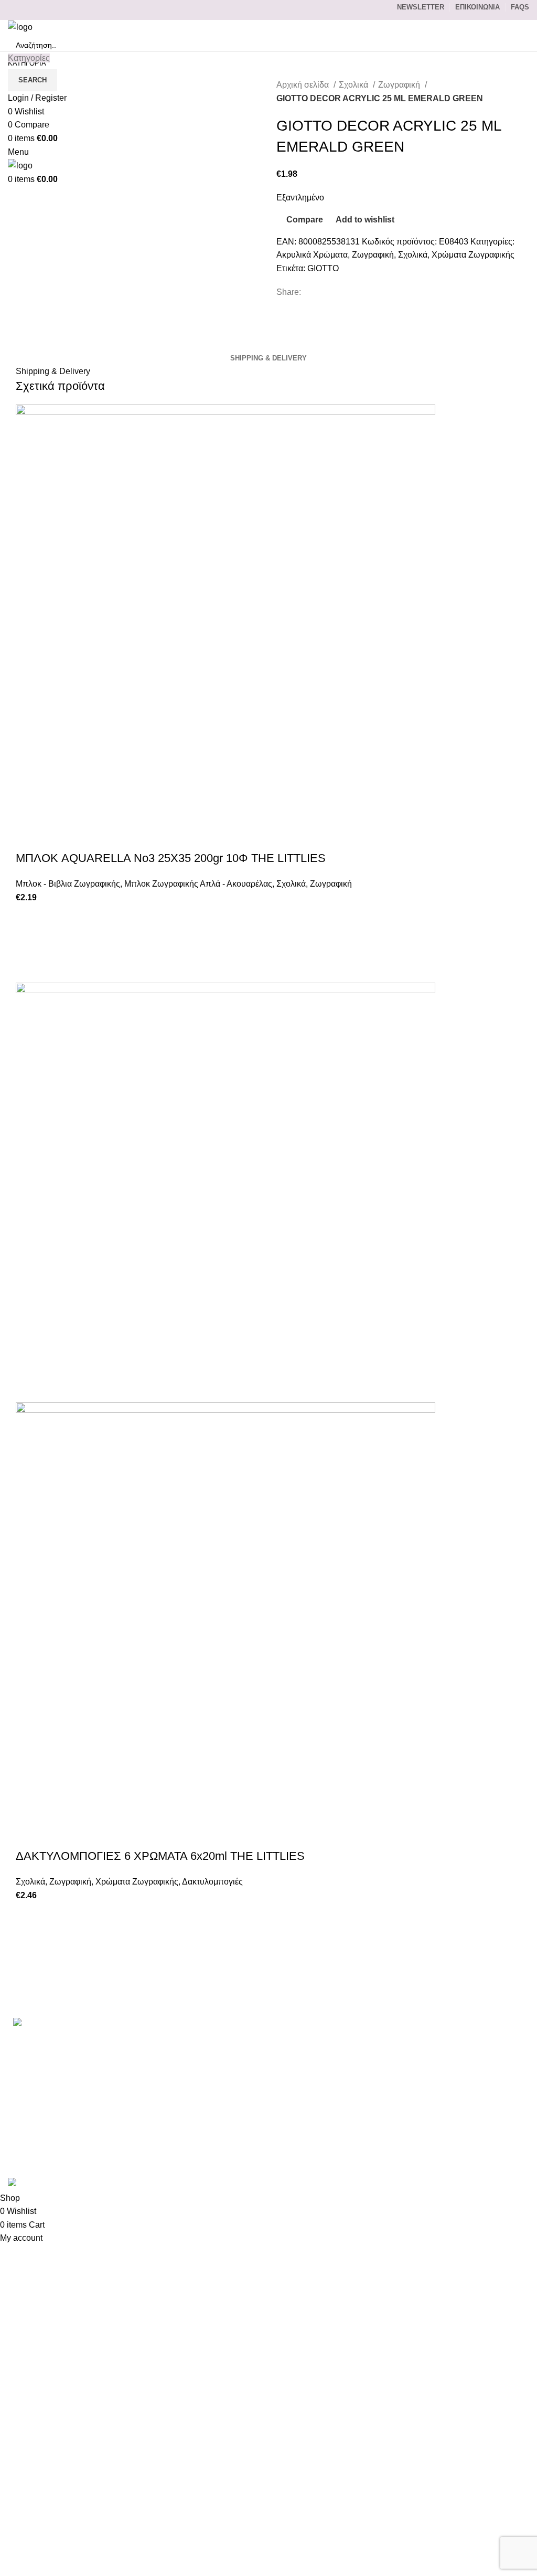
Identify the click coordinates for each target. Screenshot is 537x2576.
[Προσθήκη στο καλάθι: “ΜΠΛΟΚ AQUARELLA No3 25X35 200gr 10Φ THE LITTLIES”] (29, 943)
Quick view (29, 970)
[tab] (268, 358)
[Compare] (29, 837)
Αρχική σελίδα (304, 85)
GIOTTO (323, 268)
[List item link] (89, 2070)
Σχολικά (355, 85)
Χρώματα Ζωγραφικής (473, 255)
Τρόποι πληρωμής (401, 2059)
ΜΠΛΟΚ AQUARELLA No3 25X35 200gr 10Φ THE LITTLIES (171, 858)
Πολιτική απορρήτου (404, 2099)
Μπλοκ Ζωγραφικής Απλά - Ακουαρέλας (198, 884)
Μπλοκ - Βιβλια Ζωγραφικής (68, 884)
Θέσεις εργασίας (396, 2138)
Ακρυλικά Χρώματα (312, 255)
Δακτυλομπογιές (212, 1882)
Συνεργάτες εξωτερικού (409, 2158)
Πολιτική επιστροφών (406, 2118)
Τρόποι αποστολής (401, 2079)
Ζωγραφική (400, 85)
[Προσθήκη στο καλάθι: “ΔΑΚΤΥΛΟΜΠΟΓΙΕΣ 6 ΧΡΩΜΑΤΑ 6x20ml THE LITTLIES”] (29, 1941)
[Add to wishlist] (29, 917)
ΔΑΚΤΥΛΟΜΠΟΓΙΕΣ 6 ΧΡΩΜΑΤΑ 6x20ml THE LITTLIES (160, 1856)
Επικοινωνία (389, 2040)
